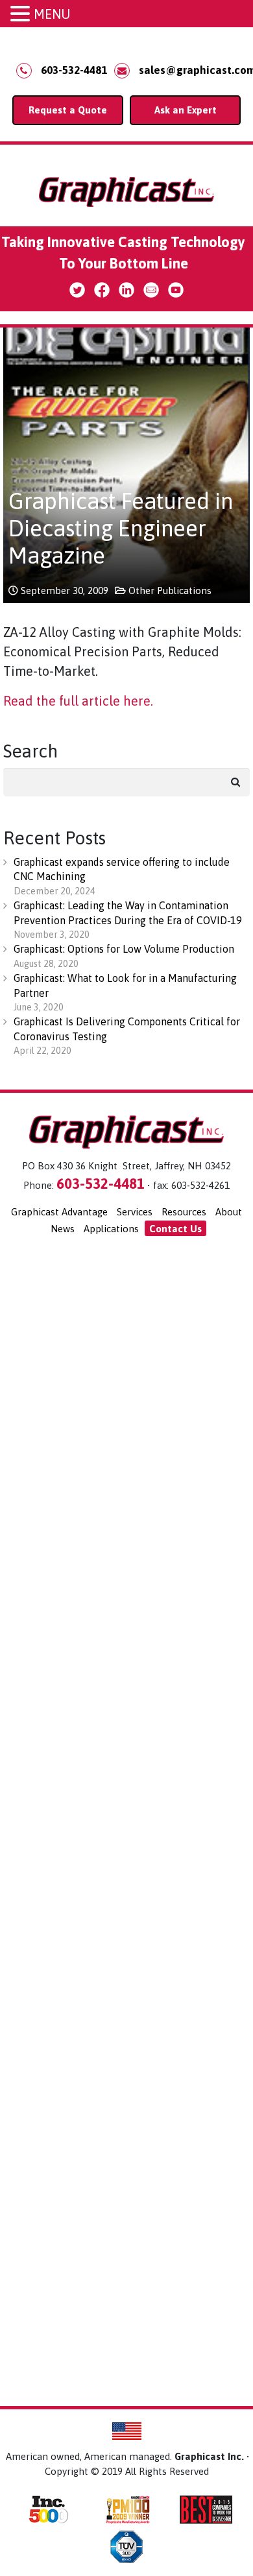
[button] (22, 15)
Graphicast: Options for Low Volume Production (124, 949)
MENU (52, 14)
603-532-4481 (74, 70)
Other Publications (170, 590)
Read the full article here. (78, 701)
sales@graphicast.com (190, 70)
